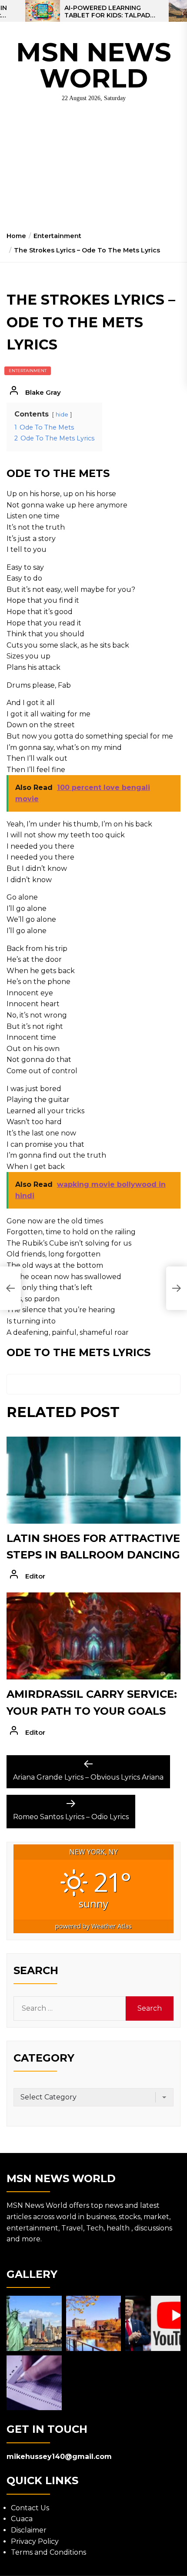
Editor (35, 1576)
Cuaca (22, 2519)
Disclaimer (29, 2530)
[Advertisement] (93, 170)
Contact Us (30, 2508)
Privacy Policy (35, 2541)
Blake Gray (43, 392)
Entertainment (28, 371)
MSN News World (94, 65)
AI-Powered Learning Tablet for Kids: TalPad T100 (107, 12)
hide (62, 415)
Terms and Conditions (48, 2552)
